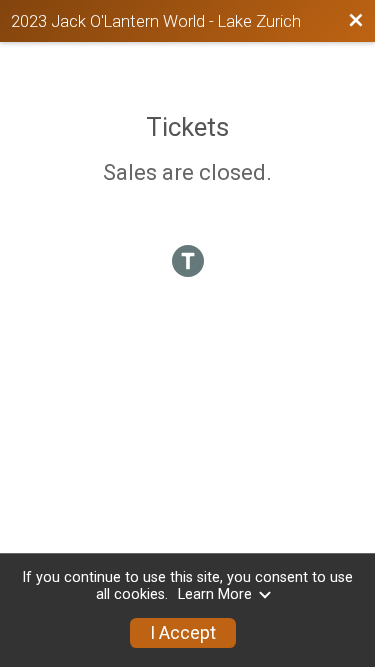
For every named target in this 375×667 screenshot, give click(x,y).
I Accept (183, 633)
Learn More (215, 594)
